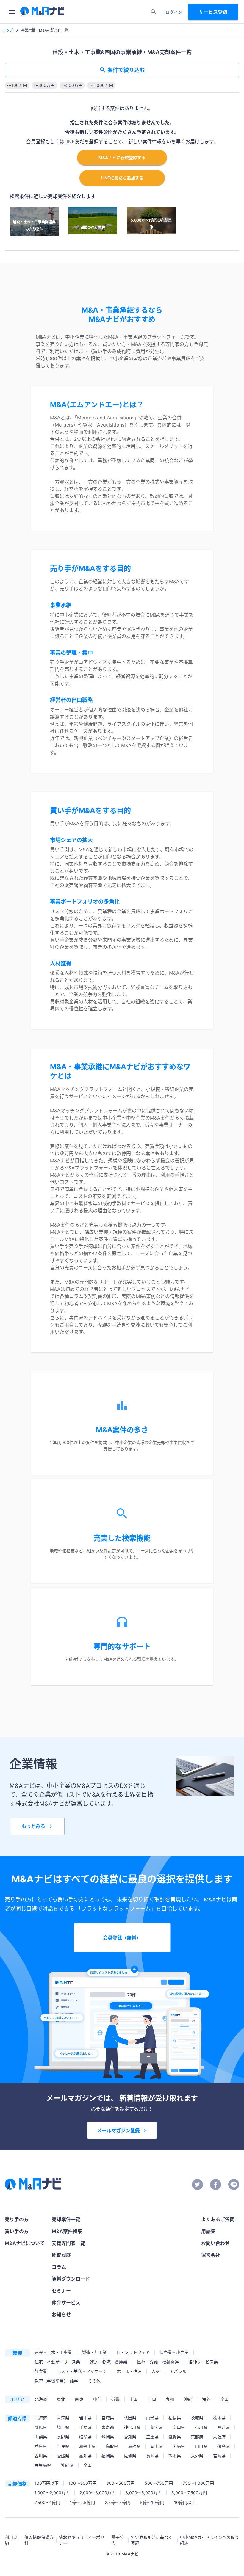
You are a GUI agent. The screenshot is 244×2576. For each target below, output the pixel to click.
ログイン (174, 12)
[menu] (12, 12)
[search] (154, 12)
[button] (17, 85)
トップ (8, 30)
